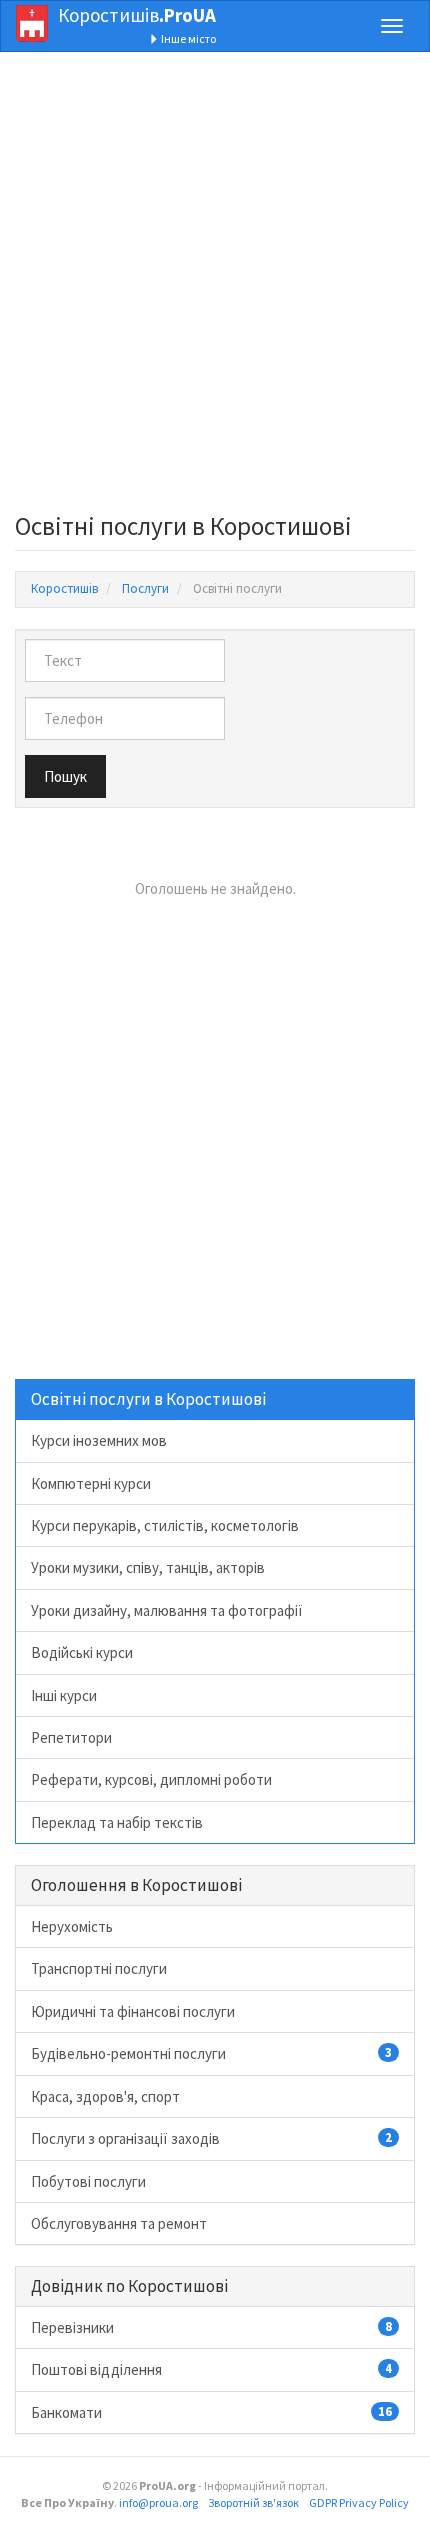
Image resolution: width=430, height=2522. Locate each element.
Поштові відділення (211, 2369)
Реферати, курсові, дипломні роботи (151, 1779)
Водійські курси (82, 1652)
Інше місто (187, 38)
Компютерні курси (91, 1483)
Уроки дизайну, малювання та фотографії (167, 1610)
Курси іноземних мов (99, 1440)
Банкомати (211, 2412)
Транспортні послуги (99, 1968)
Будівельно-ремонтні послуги (211, 2053)
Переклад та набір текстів (117, 1822)
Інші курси (64, 1695)
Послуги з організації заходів (211, 2138)
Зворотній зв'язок (253, 2502)
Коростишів (137, 15)
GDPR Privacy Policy (359, 2502)
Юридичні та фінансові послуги (133, 2011)
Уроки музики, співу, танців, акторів (148, 1567)
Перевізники (211, 2327)
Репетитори (71, 1737)
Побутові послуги (88, 2181)
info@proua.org (158, 2502)
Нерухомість (72, 1926)
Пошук (65, 776)
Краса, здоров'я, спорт (105, 2096)
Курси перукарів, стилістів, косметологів (165, 1525)
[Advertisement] (215, 288)
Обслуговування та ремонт (119, 2223)
